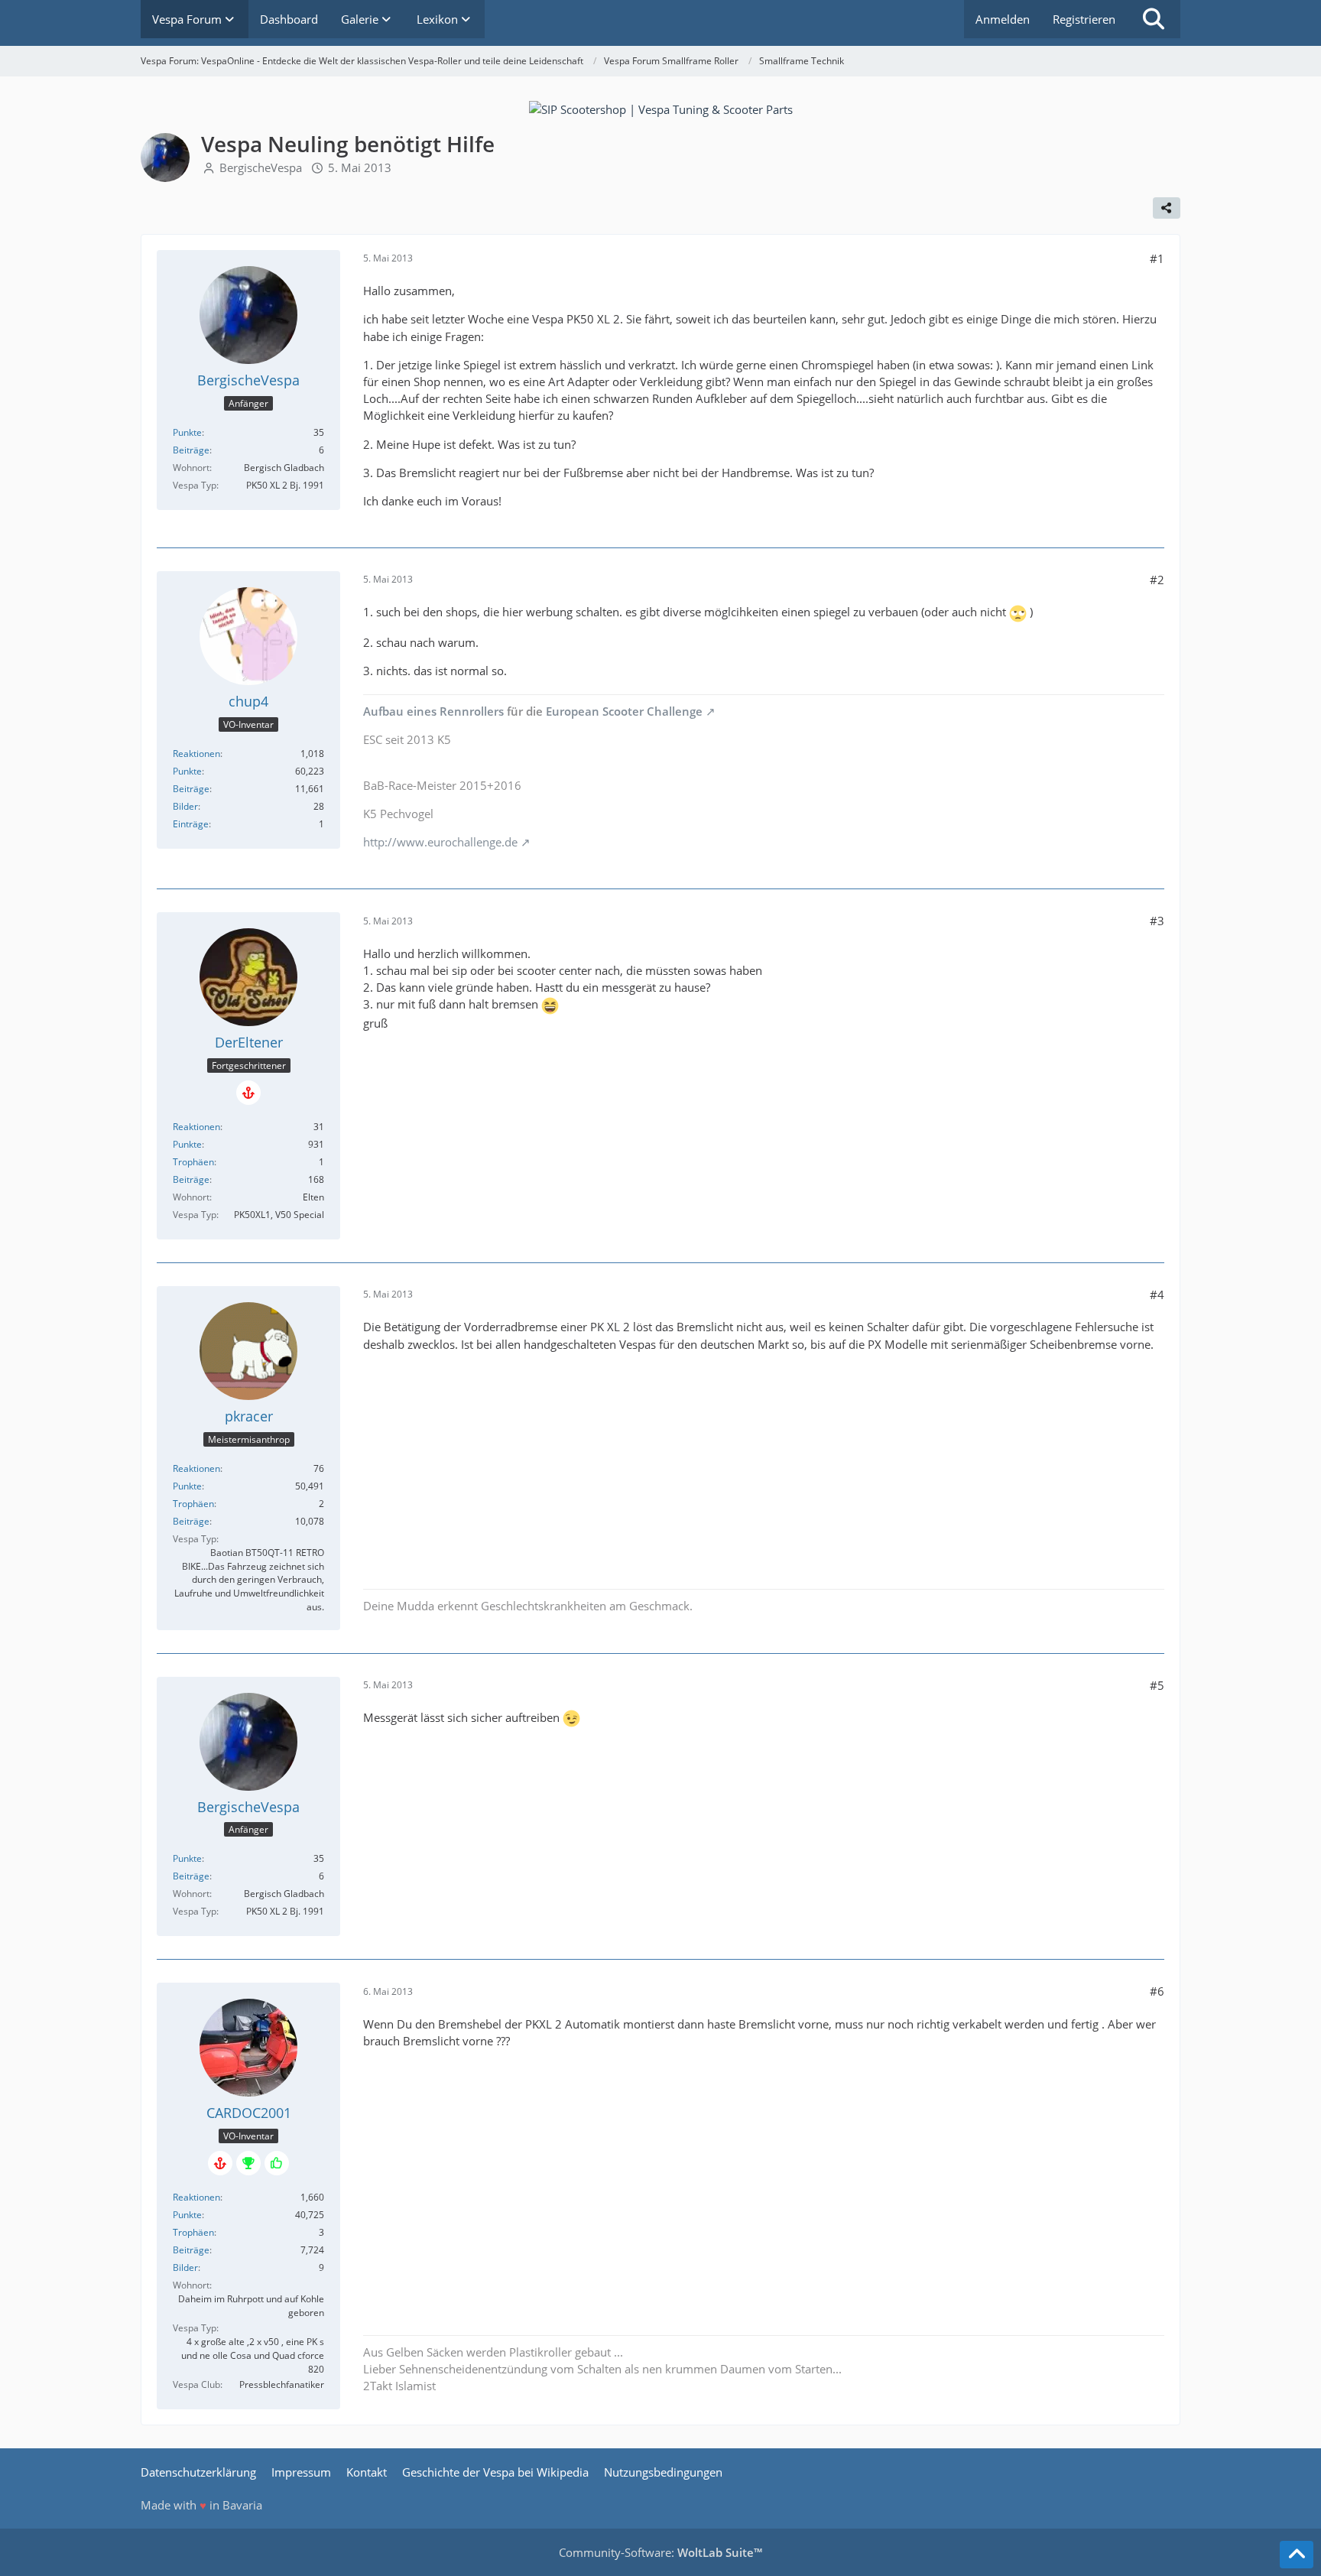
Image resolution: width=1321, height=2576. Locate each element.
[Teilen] (1167, 208)
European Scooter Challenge (624, 711)
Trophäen (193, 1162)
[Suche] (1154, 19)
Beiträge (191, 450)
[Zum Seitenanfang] (1297, 2555)
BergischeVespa (261, 167)
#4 (1157, 1294)
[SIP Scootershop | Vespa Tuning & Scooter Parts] (661, 108)
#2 (1157, 580)
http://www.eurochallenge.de (440, 842)
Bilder (185, 806)
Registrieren (1084, 19)
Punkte (187, 432)
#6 (1157, 1991)
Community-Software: (660, 2552)
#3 (1157, 921)
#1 (1157, 258)
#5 (1157, 1685)
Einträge (191, 824)
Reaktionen (196, 754)
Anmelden (1003, 19)
